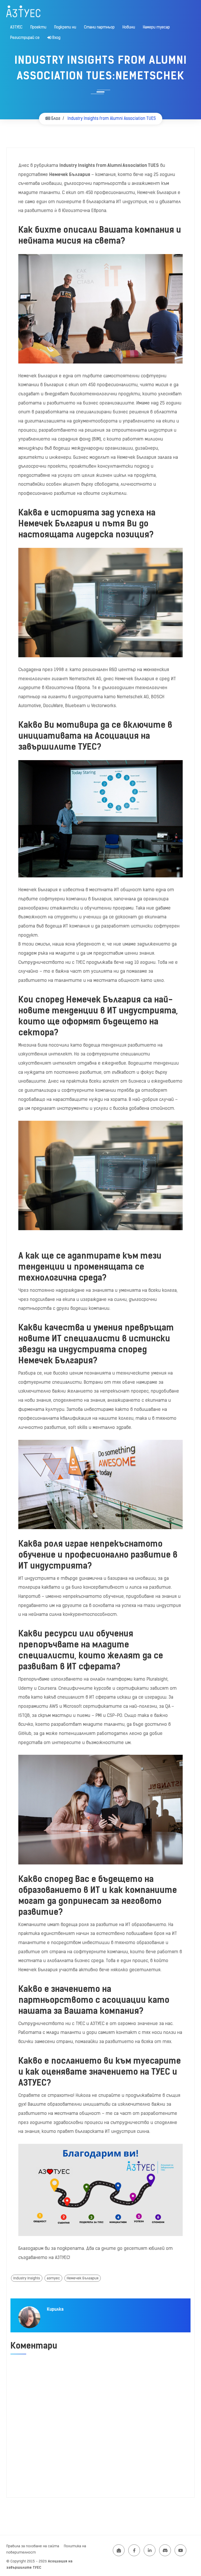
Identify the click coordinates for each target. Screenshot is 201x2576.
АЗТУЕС (16, 27)
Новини (129, 27)
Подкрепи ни (65, 27)
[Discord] (165, 2550)
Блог (55, 118)
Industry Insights (27, 2278)
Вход (56, 38)
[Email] (119, 2550)
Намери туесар (156, 27)
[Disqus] (100, 2426)
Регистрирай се (25, 38)
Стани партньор (99, 27)
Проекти (38, 27)
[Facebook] (134, 2550)
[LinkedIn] (150, 2550)
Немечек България (83, 2278)
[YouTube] (180, 2550)
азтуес (53, 2278)
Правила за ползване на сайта (33, 2546)
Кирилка (55, 2309)
